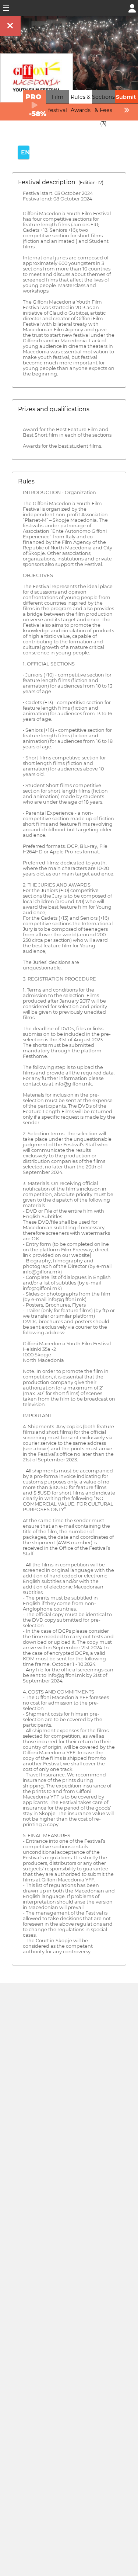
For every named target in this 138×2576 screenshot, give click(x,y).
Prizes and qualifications (54, 409)
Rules (26, 481)
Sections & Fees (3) (103, 110)
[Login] (132, 8)
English (25, 152)
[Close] (10, 26)
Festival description (61, 182)
